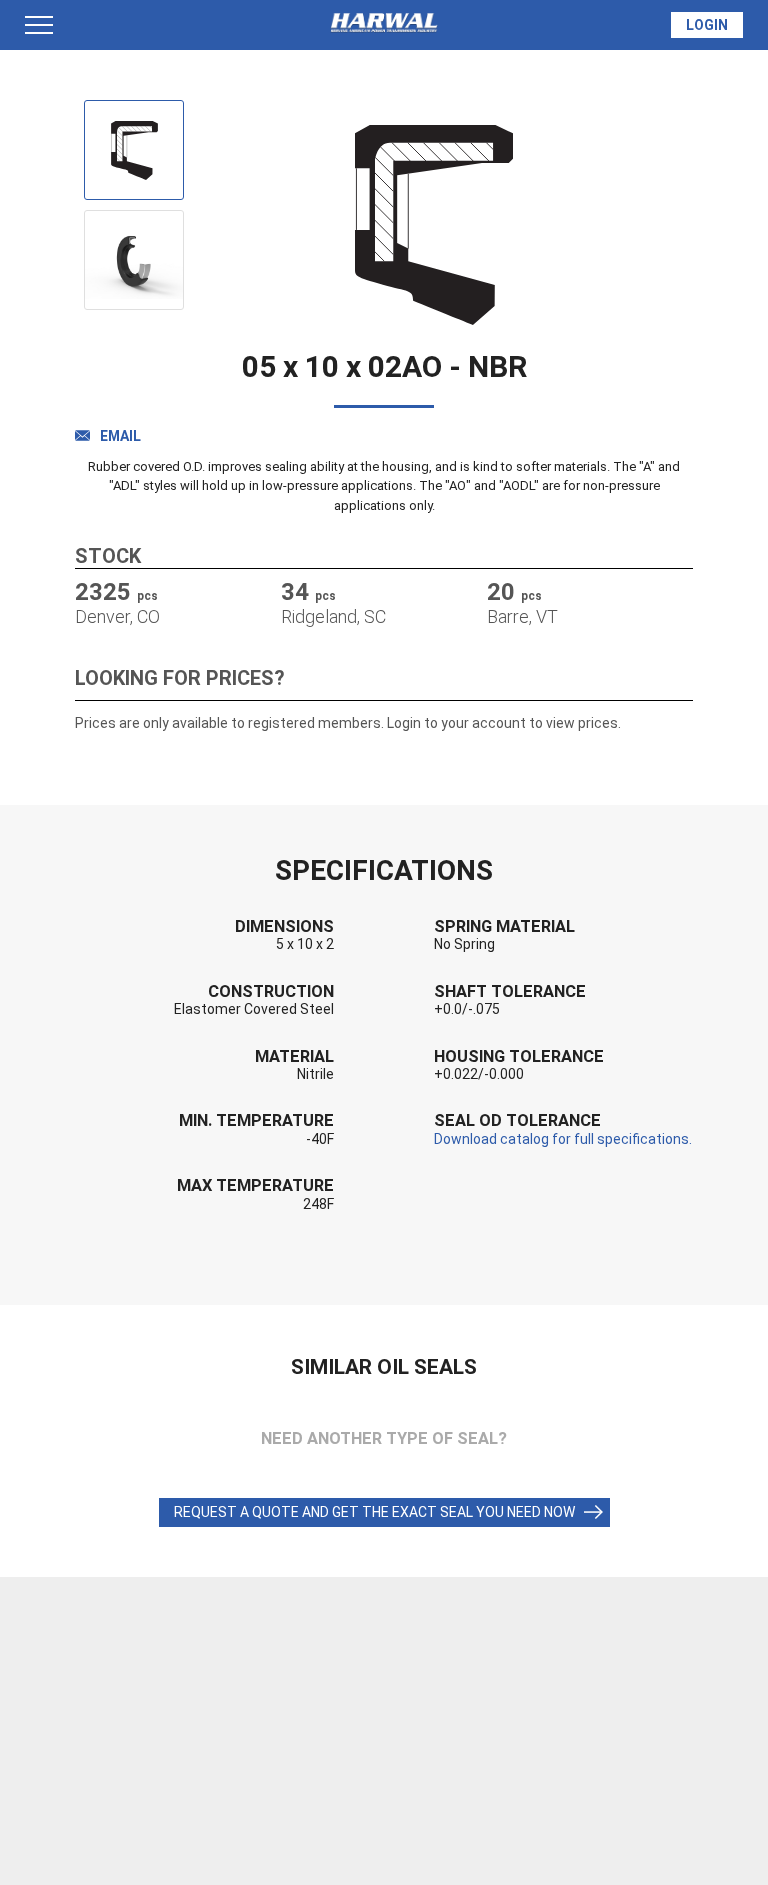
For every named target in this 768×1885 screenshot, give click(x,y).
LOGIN (707, 25)
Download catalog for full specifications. (563, 1139)
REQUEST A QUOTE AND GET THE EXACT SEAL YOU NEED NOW (374, 1512)
